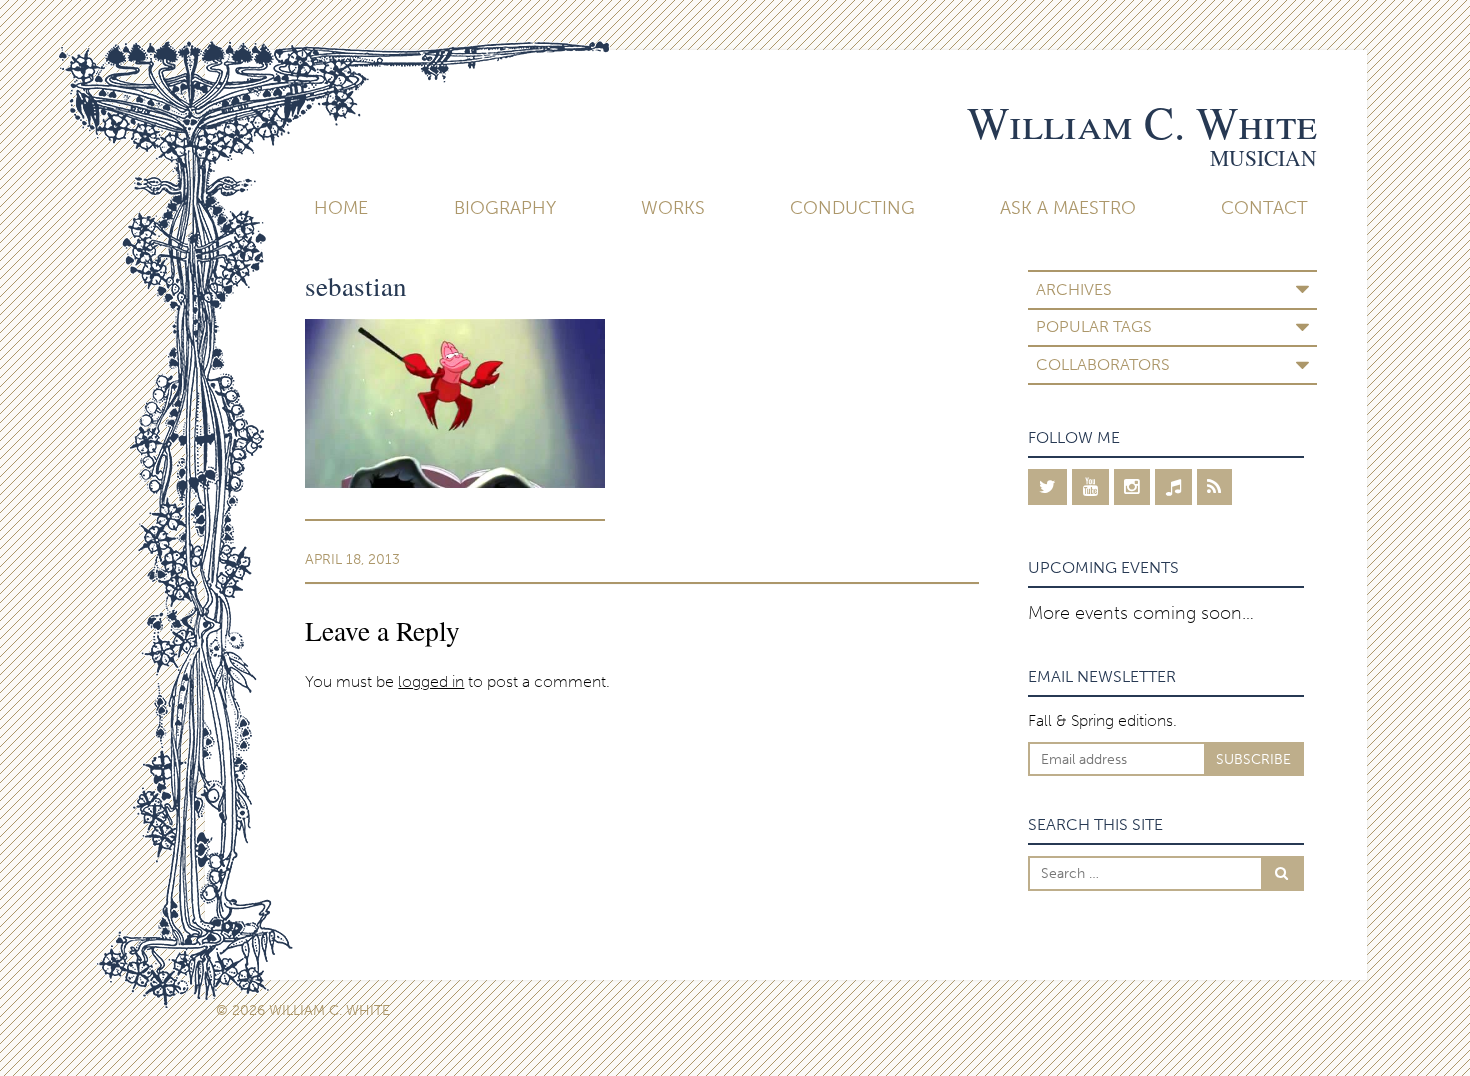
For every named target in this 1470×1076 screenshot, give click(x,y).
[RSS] (1215, 487)
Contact (1264, 208)
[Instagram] (1132, 487)
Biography (505, 208)
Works (673, 208)
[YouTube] (1090, 487)
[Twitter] (1047, 487)
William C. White (1142, 122)
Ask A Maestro (1068, 208)
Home (341, 208)
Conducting (852, 208)
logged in (431, 681)
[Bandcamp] (1173, 487)
